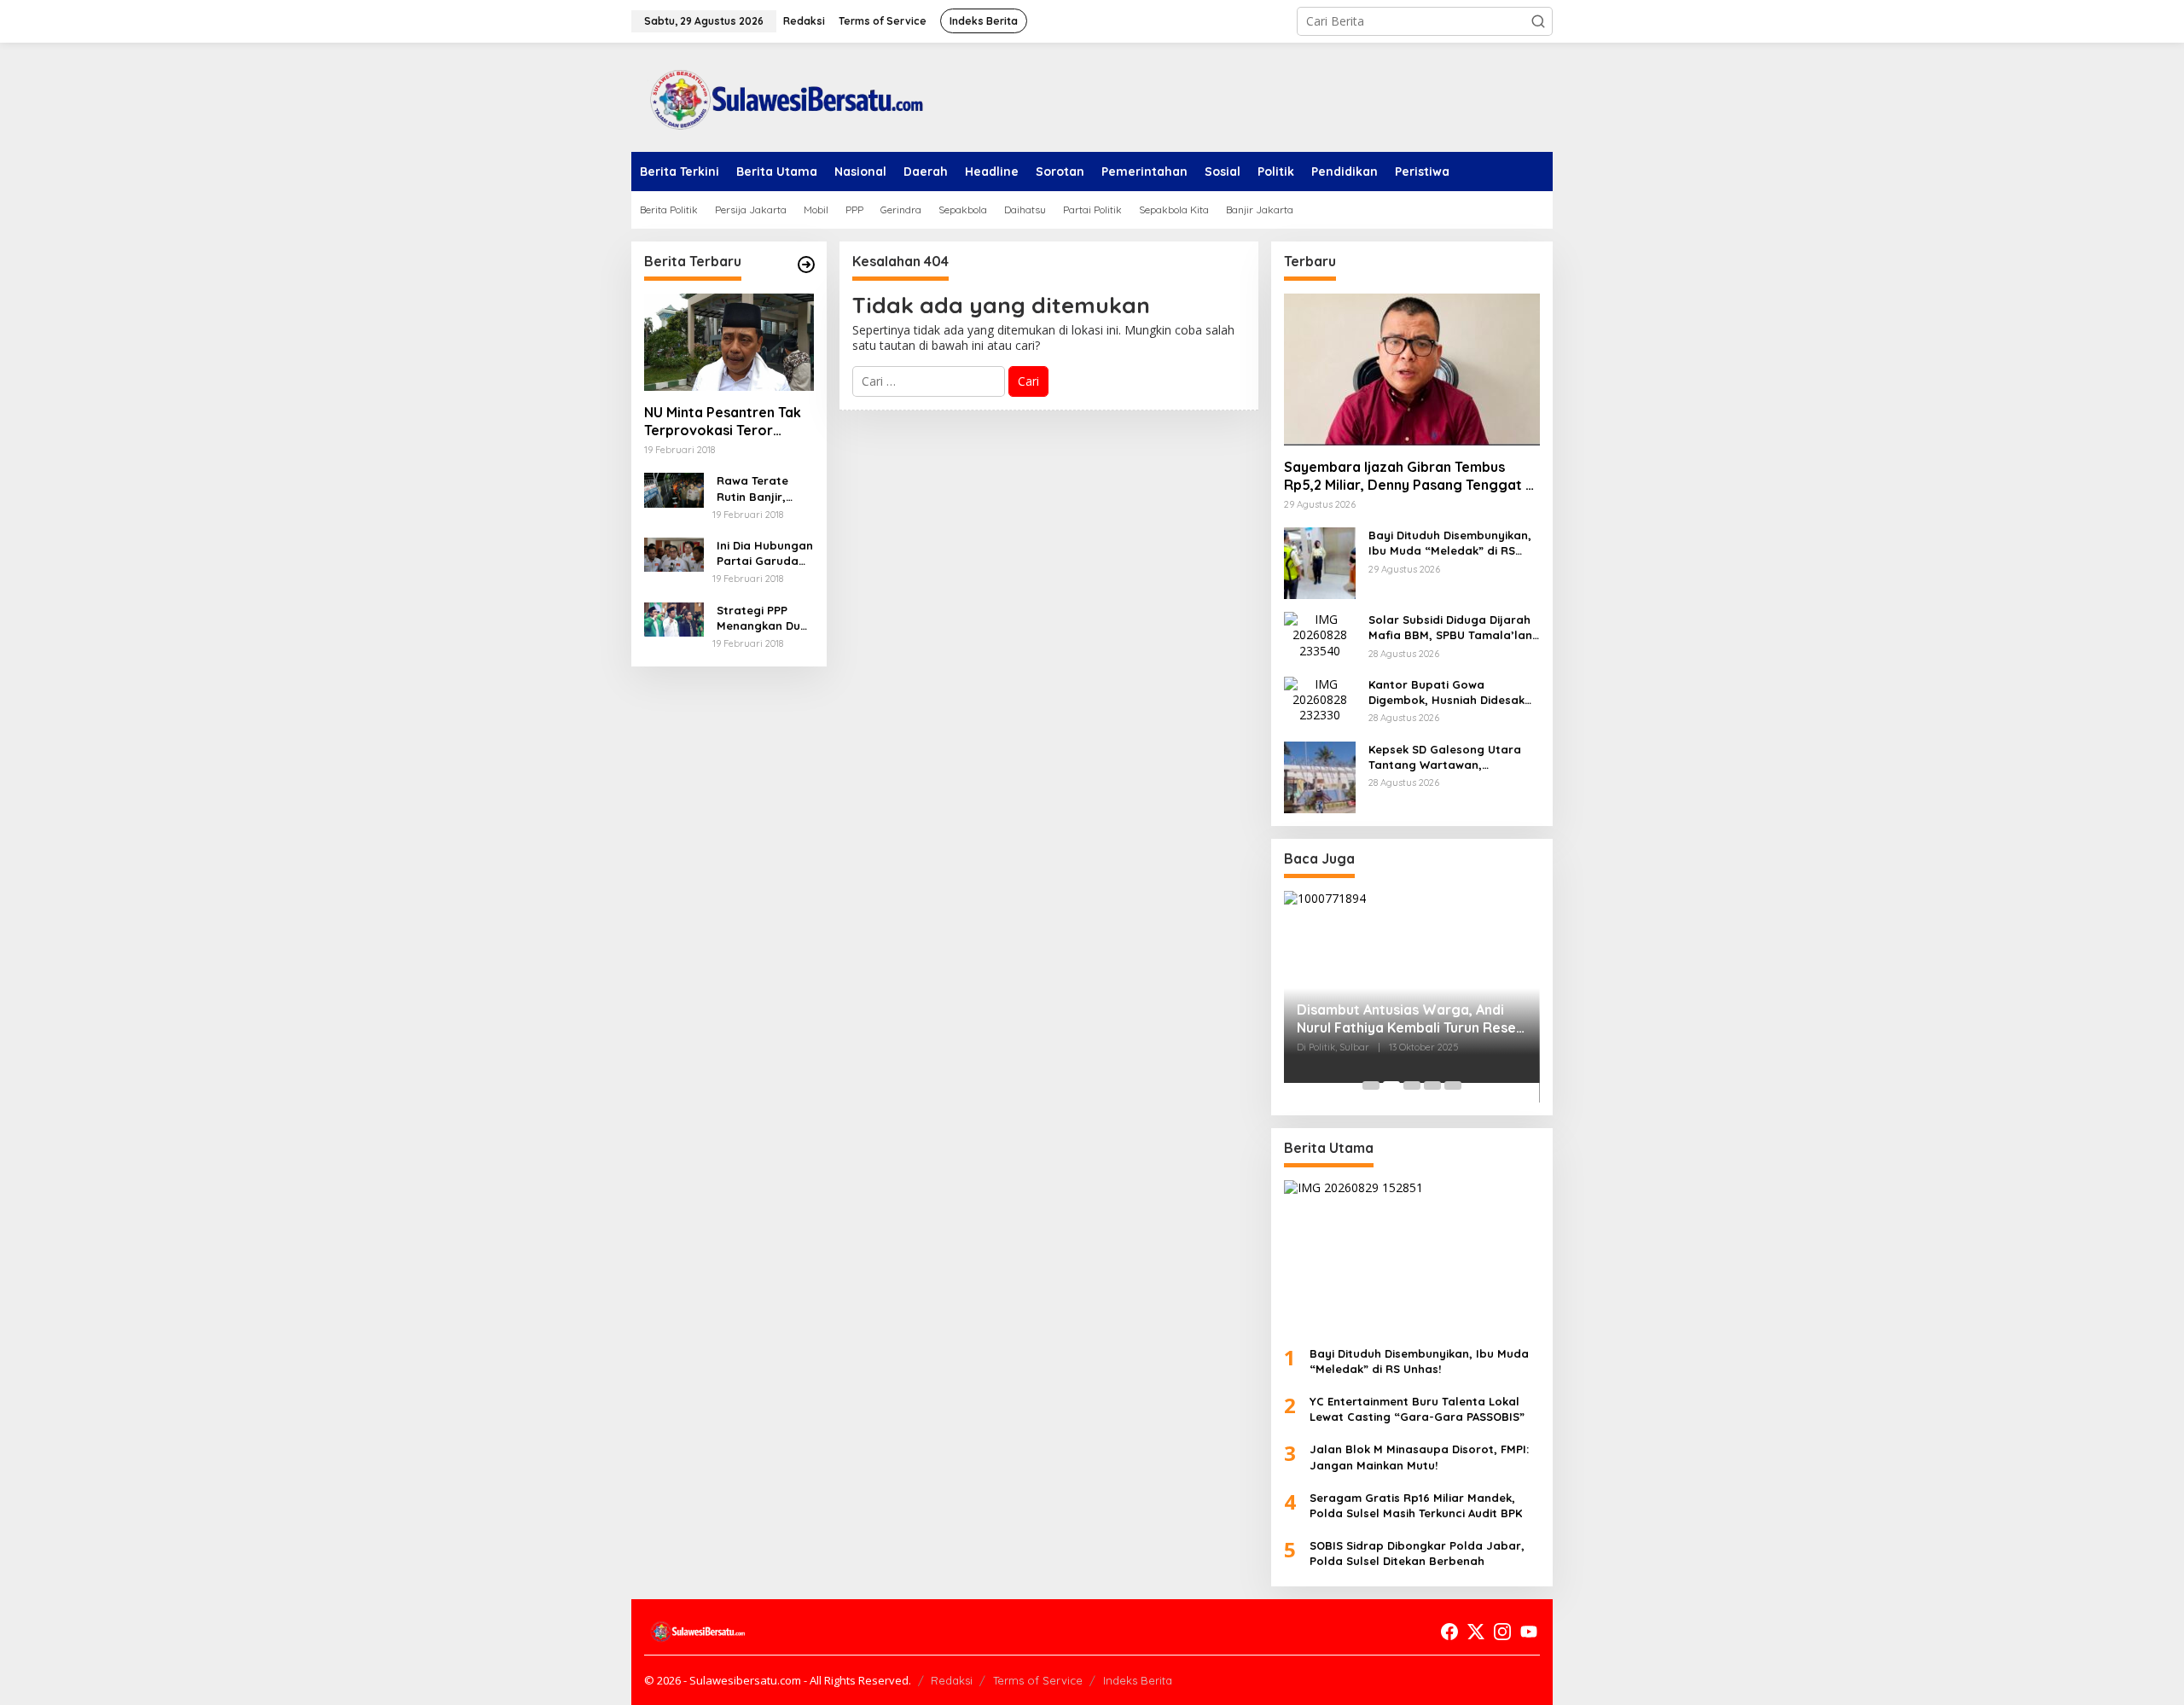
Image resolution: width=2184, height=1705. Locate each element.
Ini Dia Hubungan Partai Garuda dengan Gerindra (765, 553)
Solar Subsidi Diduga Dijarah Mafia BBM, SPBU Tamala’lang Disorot (1454, 628)
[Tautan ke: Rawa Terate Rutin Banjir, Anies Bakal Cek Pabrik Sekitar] (674, 489)
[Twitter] (1476, 1632)
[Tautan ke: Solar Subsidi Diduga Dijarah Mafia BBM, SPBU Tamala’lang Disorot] (1320, 634)
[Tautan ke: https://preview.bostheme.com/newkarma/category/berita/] (806, 265)
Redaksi (952, 1680)
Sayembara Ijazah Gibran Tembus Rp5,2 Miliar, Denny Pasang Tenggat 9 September (1409, 476)
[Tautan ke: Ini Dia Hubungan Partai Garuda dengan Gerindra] (674, 553)
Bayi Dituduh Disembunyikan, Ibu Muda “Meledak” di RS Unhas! (1450, 543)
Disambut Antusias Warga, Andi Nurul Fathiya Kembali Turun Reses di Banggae (1410, 1019)
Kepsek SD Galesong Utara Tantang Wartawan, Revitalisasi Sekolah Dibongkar (1445, 757)
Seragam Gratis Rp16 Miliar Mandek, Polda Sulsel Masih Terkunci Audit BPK (1416, 1505)
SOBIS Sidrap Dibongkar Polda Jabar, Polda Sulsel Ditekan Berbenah (1417, 1553)
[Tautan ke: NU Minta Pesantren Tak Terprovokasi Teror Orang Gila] (729, 342)
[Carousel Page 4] (1432, 1085)
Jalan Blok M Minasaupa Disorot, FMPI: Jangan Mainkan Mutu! (1419, 1457)
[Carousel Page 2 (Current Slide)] (1391, 1085)
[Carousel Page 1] (1371, 1085)
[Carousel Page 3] (1412, 1085)
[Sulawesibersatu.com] (781, 96)
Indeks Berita (1138, 1680)
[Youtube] (1529, 1632)
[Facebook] (1449, 1632)
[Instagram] (1502, 1632)
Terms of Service (1038, 1680)
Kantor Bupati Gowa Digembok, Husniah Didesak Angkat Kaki (1446, 692)
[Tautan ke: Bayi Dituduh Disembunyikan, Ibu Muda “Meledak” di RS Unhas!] (1320, 562)
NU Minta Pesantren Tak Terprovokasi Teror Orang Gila (723, 422)
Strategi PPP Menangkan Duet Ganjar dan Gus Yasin (764, 618)
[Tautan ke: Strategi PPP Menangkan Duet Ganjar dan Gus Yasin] (674, 618)
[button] (1538, 21)
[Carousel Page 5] (1453, 1085)
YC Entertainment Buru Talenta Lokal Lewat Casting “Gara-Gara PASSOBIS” (1417, 1409)
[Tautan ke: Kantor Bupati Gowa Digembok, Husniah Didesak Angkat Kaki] (1320, 698)
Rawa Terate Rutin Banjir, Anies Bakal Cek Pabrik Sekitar (761, 489)
